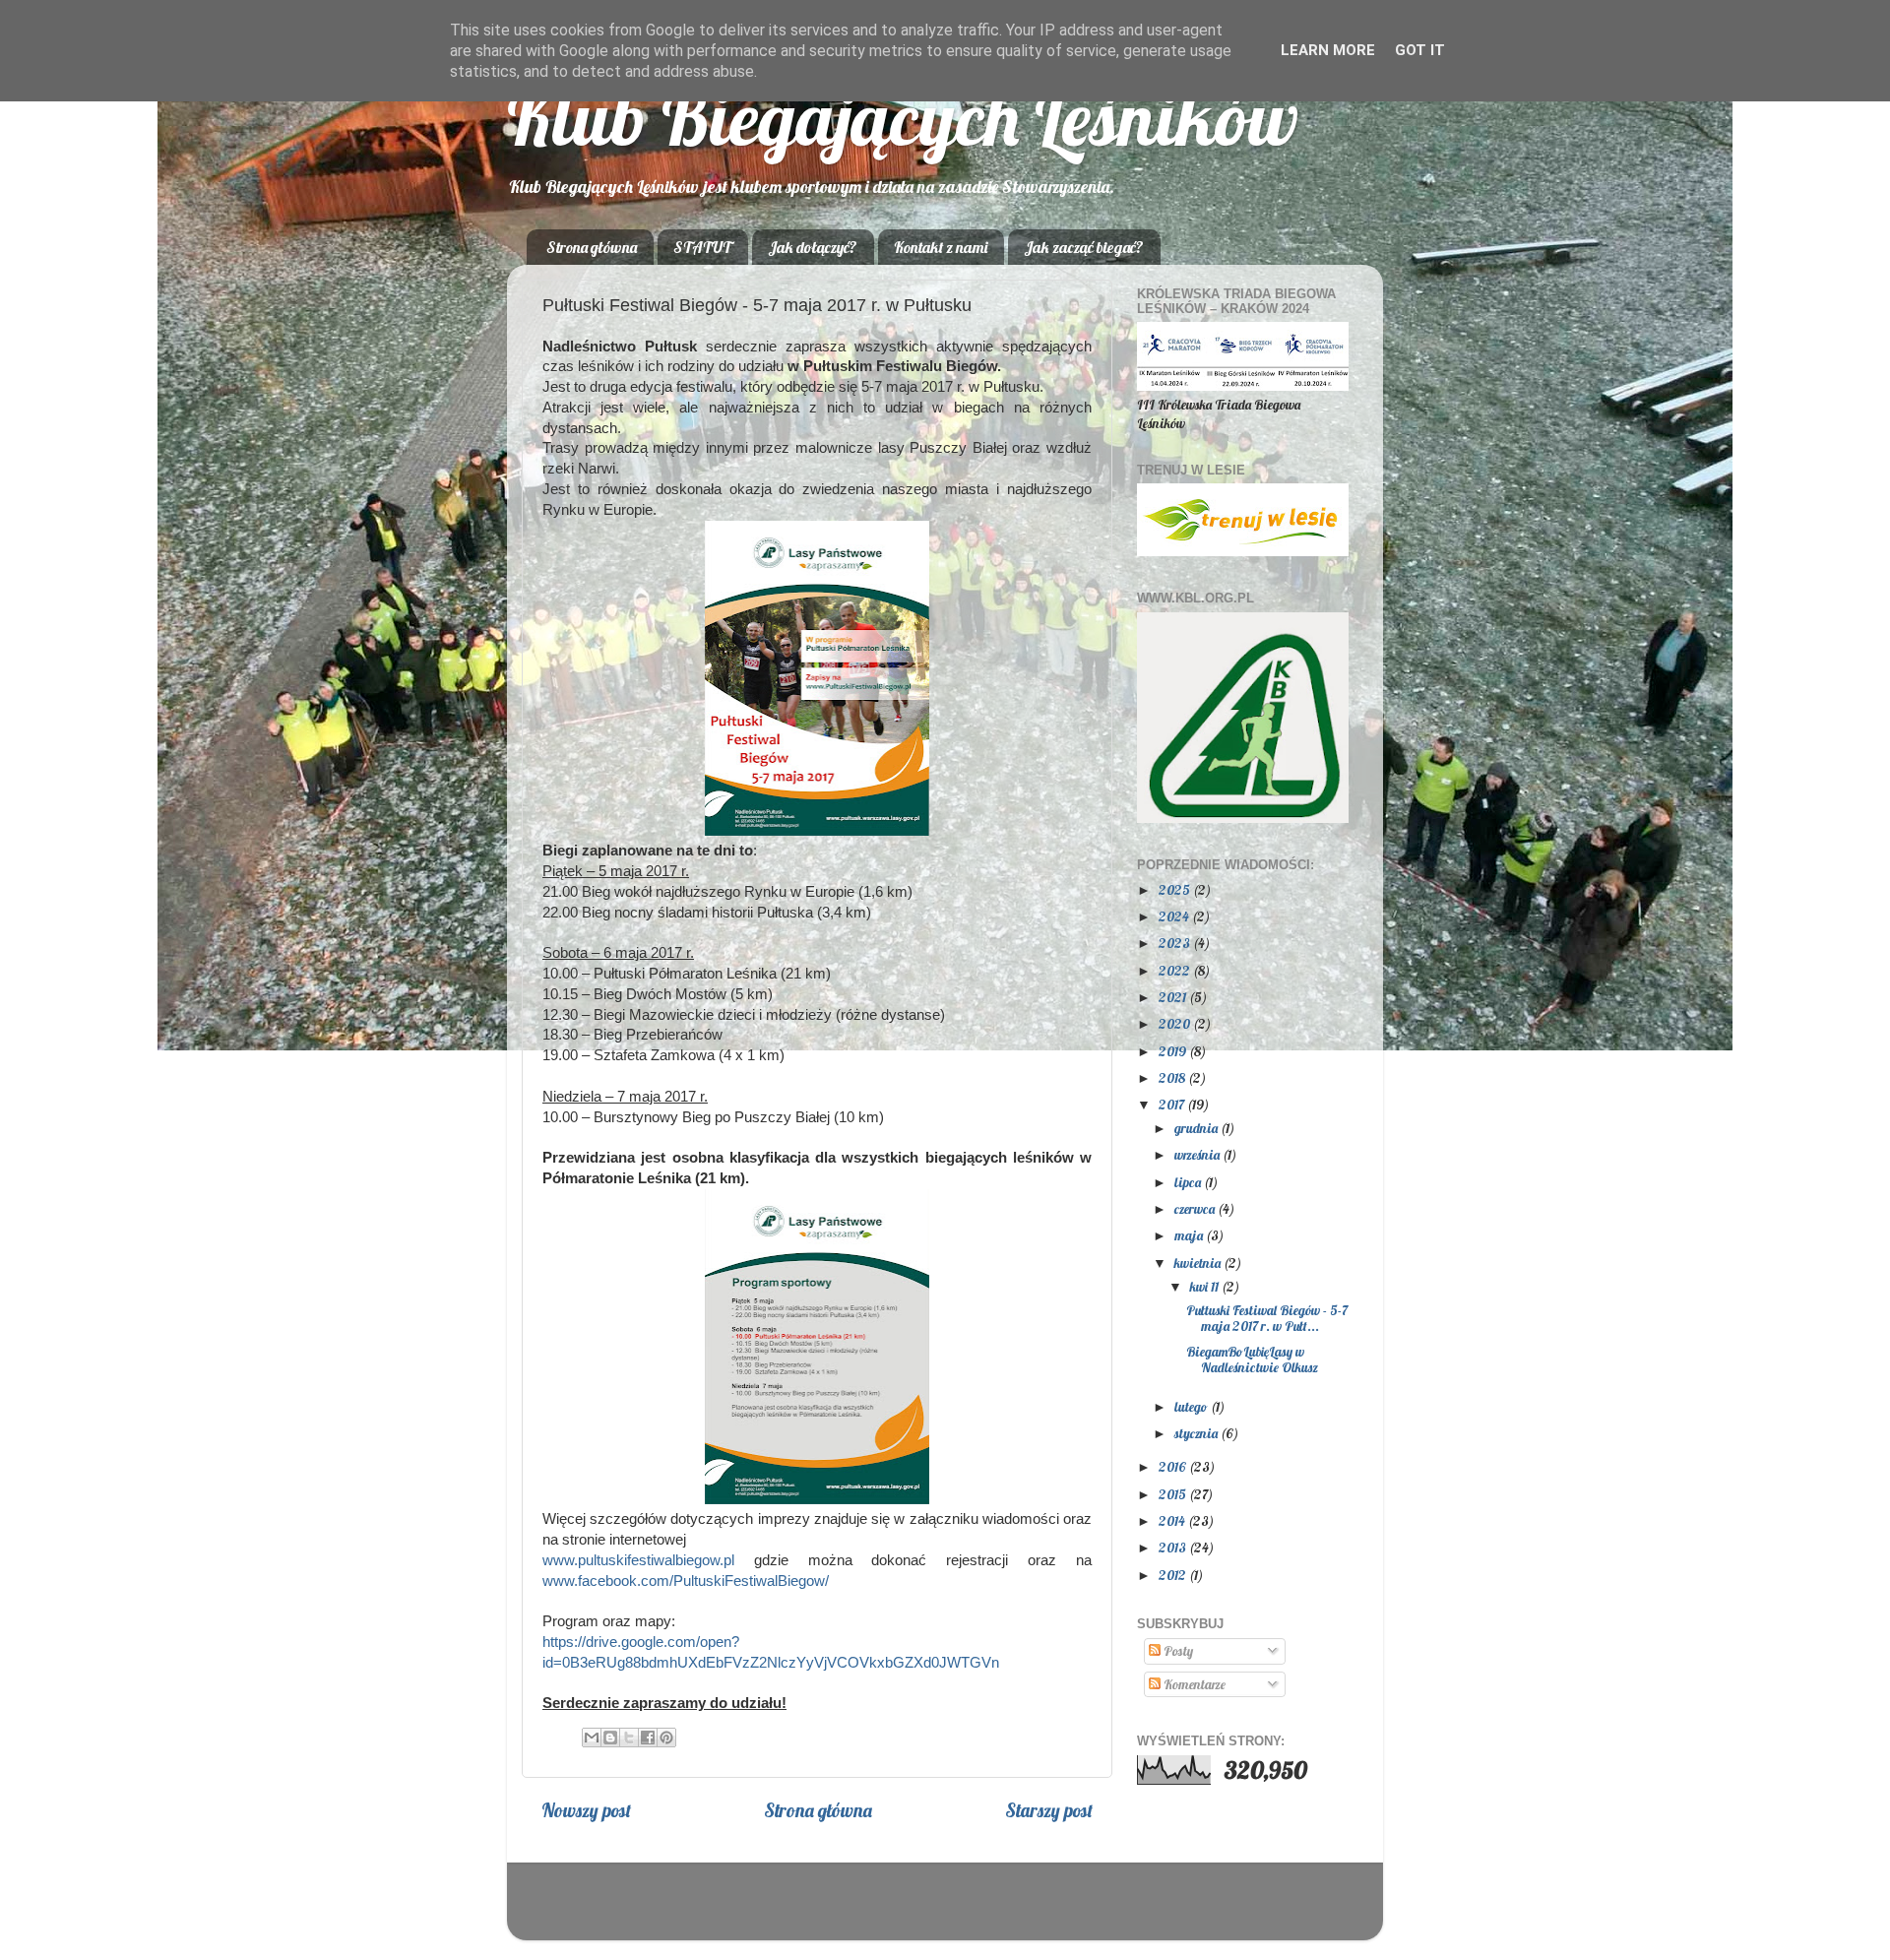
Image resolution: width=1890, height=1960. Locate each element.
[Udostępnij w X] (629, 1738)
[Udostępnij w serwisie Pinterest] (666, 1738)
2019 (1174, 1051)
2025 (1176, 889)
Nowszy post (586, 1810)
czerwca (1196, 1208)
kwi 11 (1206, 1286)
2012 (1174, 1575)
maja (1190, 1235)
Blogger (1068, 1910)
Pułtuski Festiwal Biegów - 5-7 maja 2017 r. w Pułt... (1267, 1318)
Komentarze (1193, 1684)
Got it (1420, 50)
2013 (1174, 1547)
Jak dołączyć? (813, 247)
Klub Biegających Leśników (903, 118)
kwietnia (1199, 1263)
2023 (1176, 943)
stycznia (1197, 1433)
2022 (1176, 970)
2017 (1173, 1104)
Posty (1177, 1650)
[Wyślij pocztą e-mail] (592, 1738)
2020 (1176, 1023)
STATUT (702, 247)
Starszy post (1049, 1810)
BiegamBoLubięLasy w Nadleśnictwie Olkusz (1252, 1359)
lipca (1189, 1182)
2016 (1174, 1466)
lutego (1193, 1406)
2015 (1174, 1494)
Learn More (1328, 50)
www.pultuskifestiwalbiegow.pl (638, 1560)
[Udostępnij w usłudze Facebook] (648, 1738)
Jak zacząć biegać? (1084, 247)
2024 (1175, 916)
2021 (1174, 997)
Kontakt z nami (941, 247)
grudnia (1197, 1128)
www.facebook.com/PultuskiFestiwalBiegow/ (686, 1581)
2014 (1173, 1520)
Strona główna (592, 247)
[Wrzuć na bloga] (610, 1738)
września (1198, 1154)
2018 (1173, 1077)
